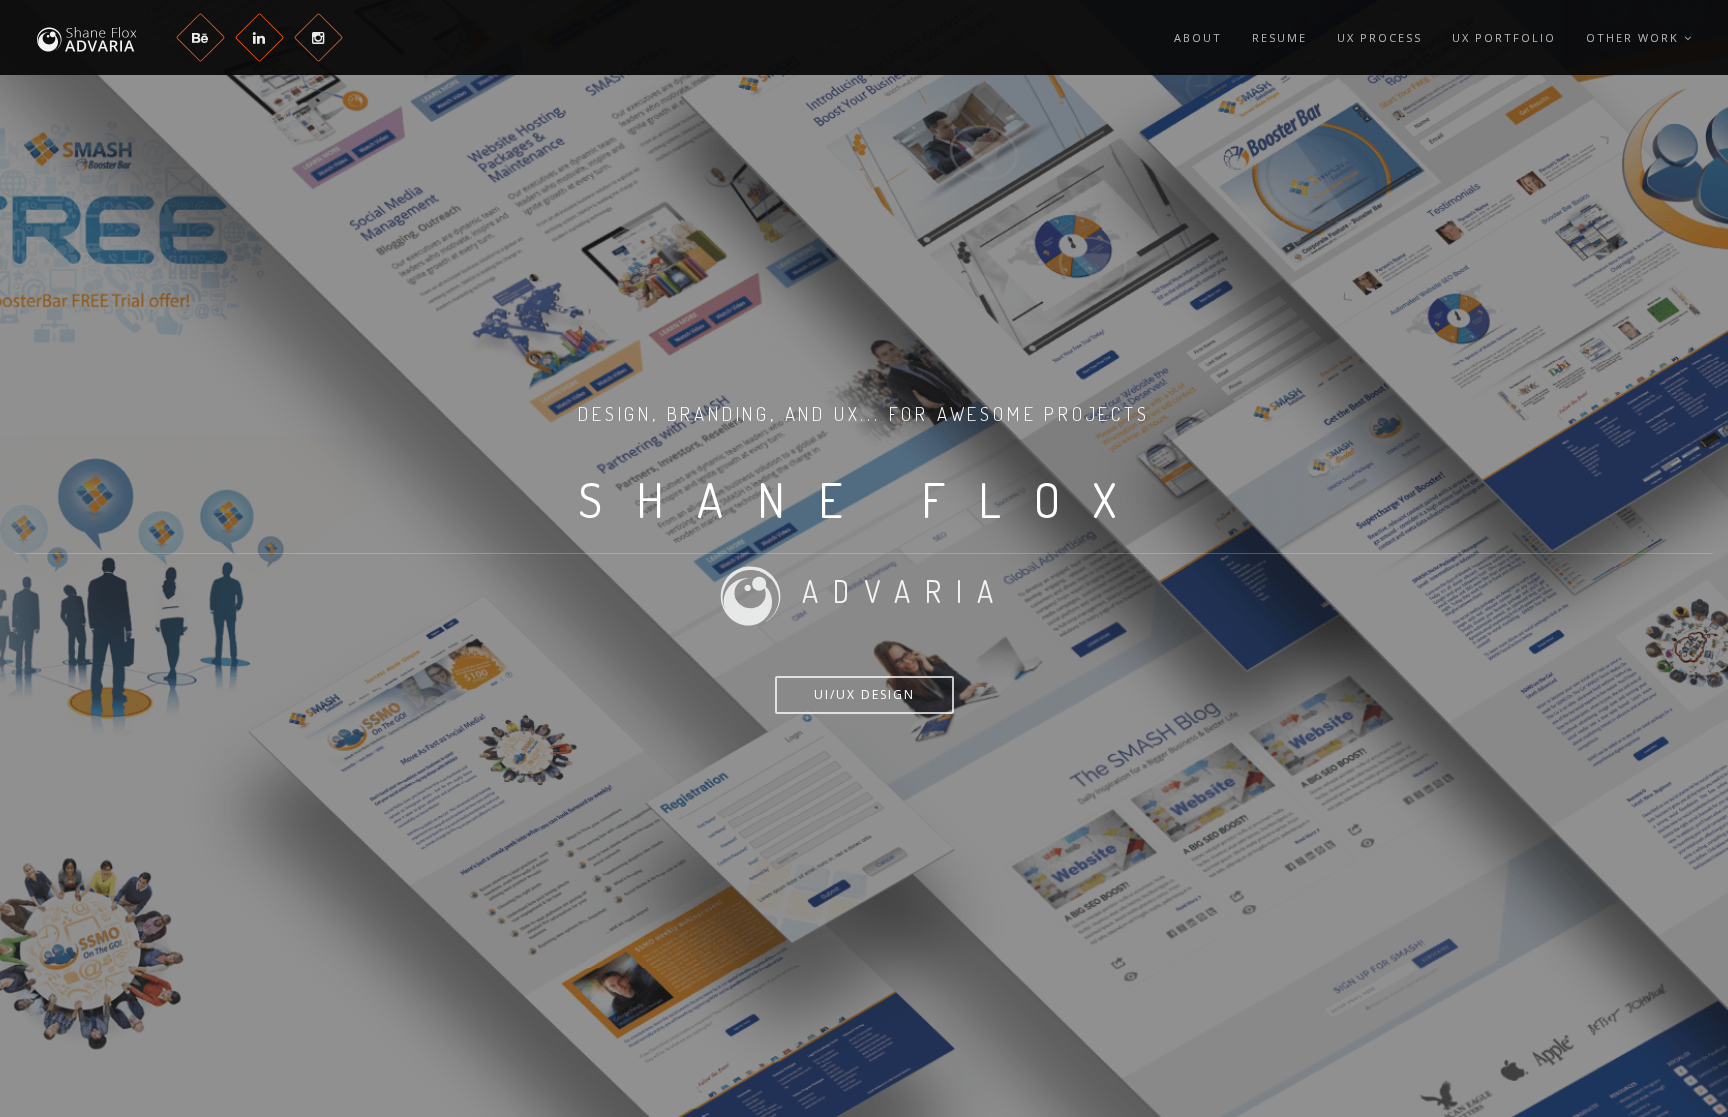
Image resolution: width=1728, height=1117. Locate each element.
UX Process (1379, 37)
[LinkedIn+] (259, 37)
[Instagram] (318, 37)
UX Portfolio (1504, 37)
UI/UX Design (864, 694)
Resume (1279, 37)
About (1198, 37)
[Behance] (200, 37)
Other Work (1635, 37)
